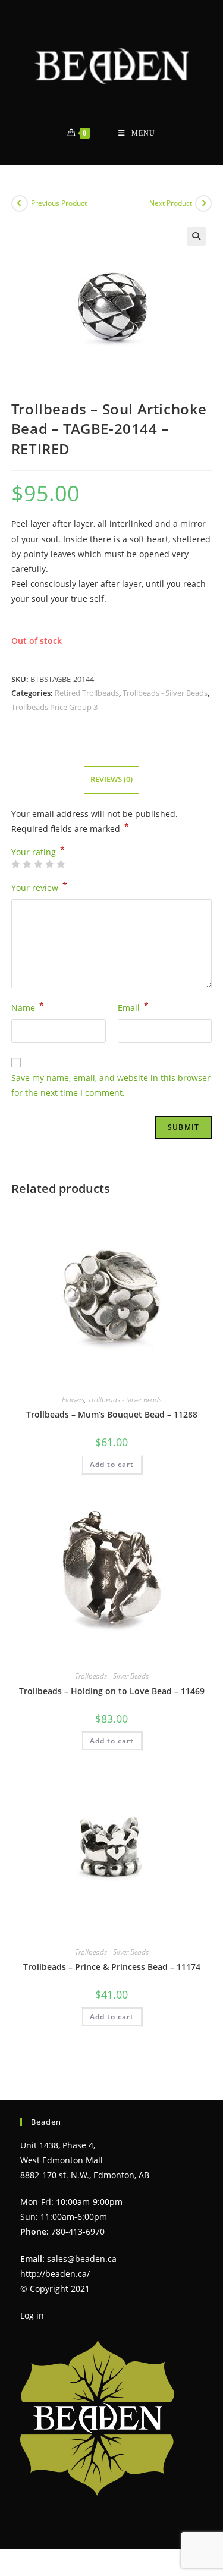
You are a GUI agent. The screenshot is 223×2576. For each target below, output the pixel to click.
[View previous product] (20, 203)
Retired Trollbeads (87, 693)
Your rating (38, 852)
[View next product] (203, 203)
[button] (196, 236)
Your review (39, 887)
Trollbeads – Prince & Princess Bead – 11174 (112, 1967)
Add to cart (112, 1464)
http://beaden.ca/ (55, 2274)
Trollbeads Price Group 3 (54, 707)
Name (28, 1007)
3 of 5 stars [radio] (38, 864)
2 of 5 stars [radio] (27, 864)
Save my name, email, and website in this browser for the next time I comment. (111, 1085)
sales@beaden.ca (82, 2259)
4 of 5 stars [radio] (49, 864)
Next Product (171, 203)
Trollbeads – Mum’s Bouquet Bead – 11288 (112, 1414)
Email (133, 1007)
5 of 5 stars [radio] (61, 864)
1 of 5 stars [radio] (15, 864)
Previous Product (59, 203)
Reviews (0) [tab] (111, 779)
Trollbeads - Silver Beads (165, 693)
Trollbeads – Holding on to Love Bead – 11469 (112, 1691)
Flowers (73, 1399)
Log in (32, 2315)
